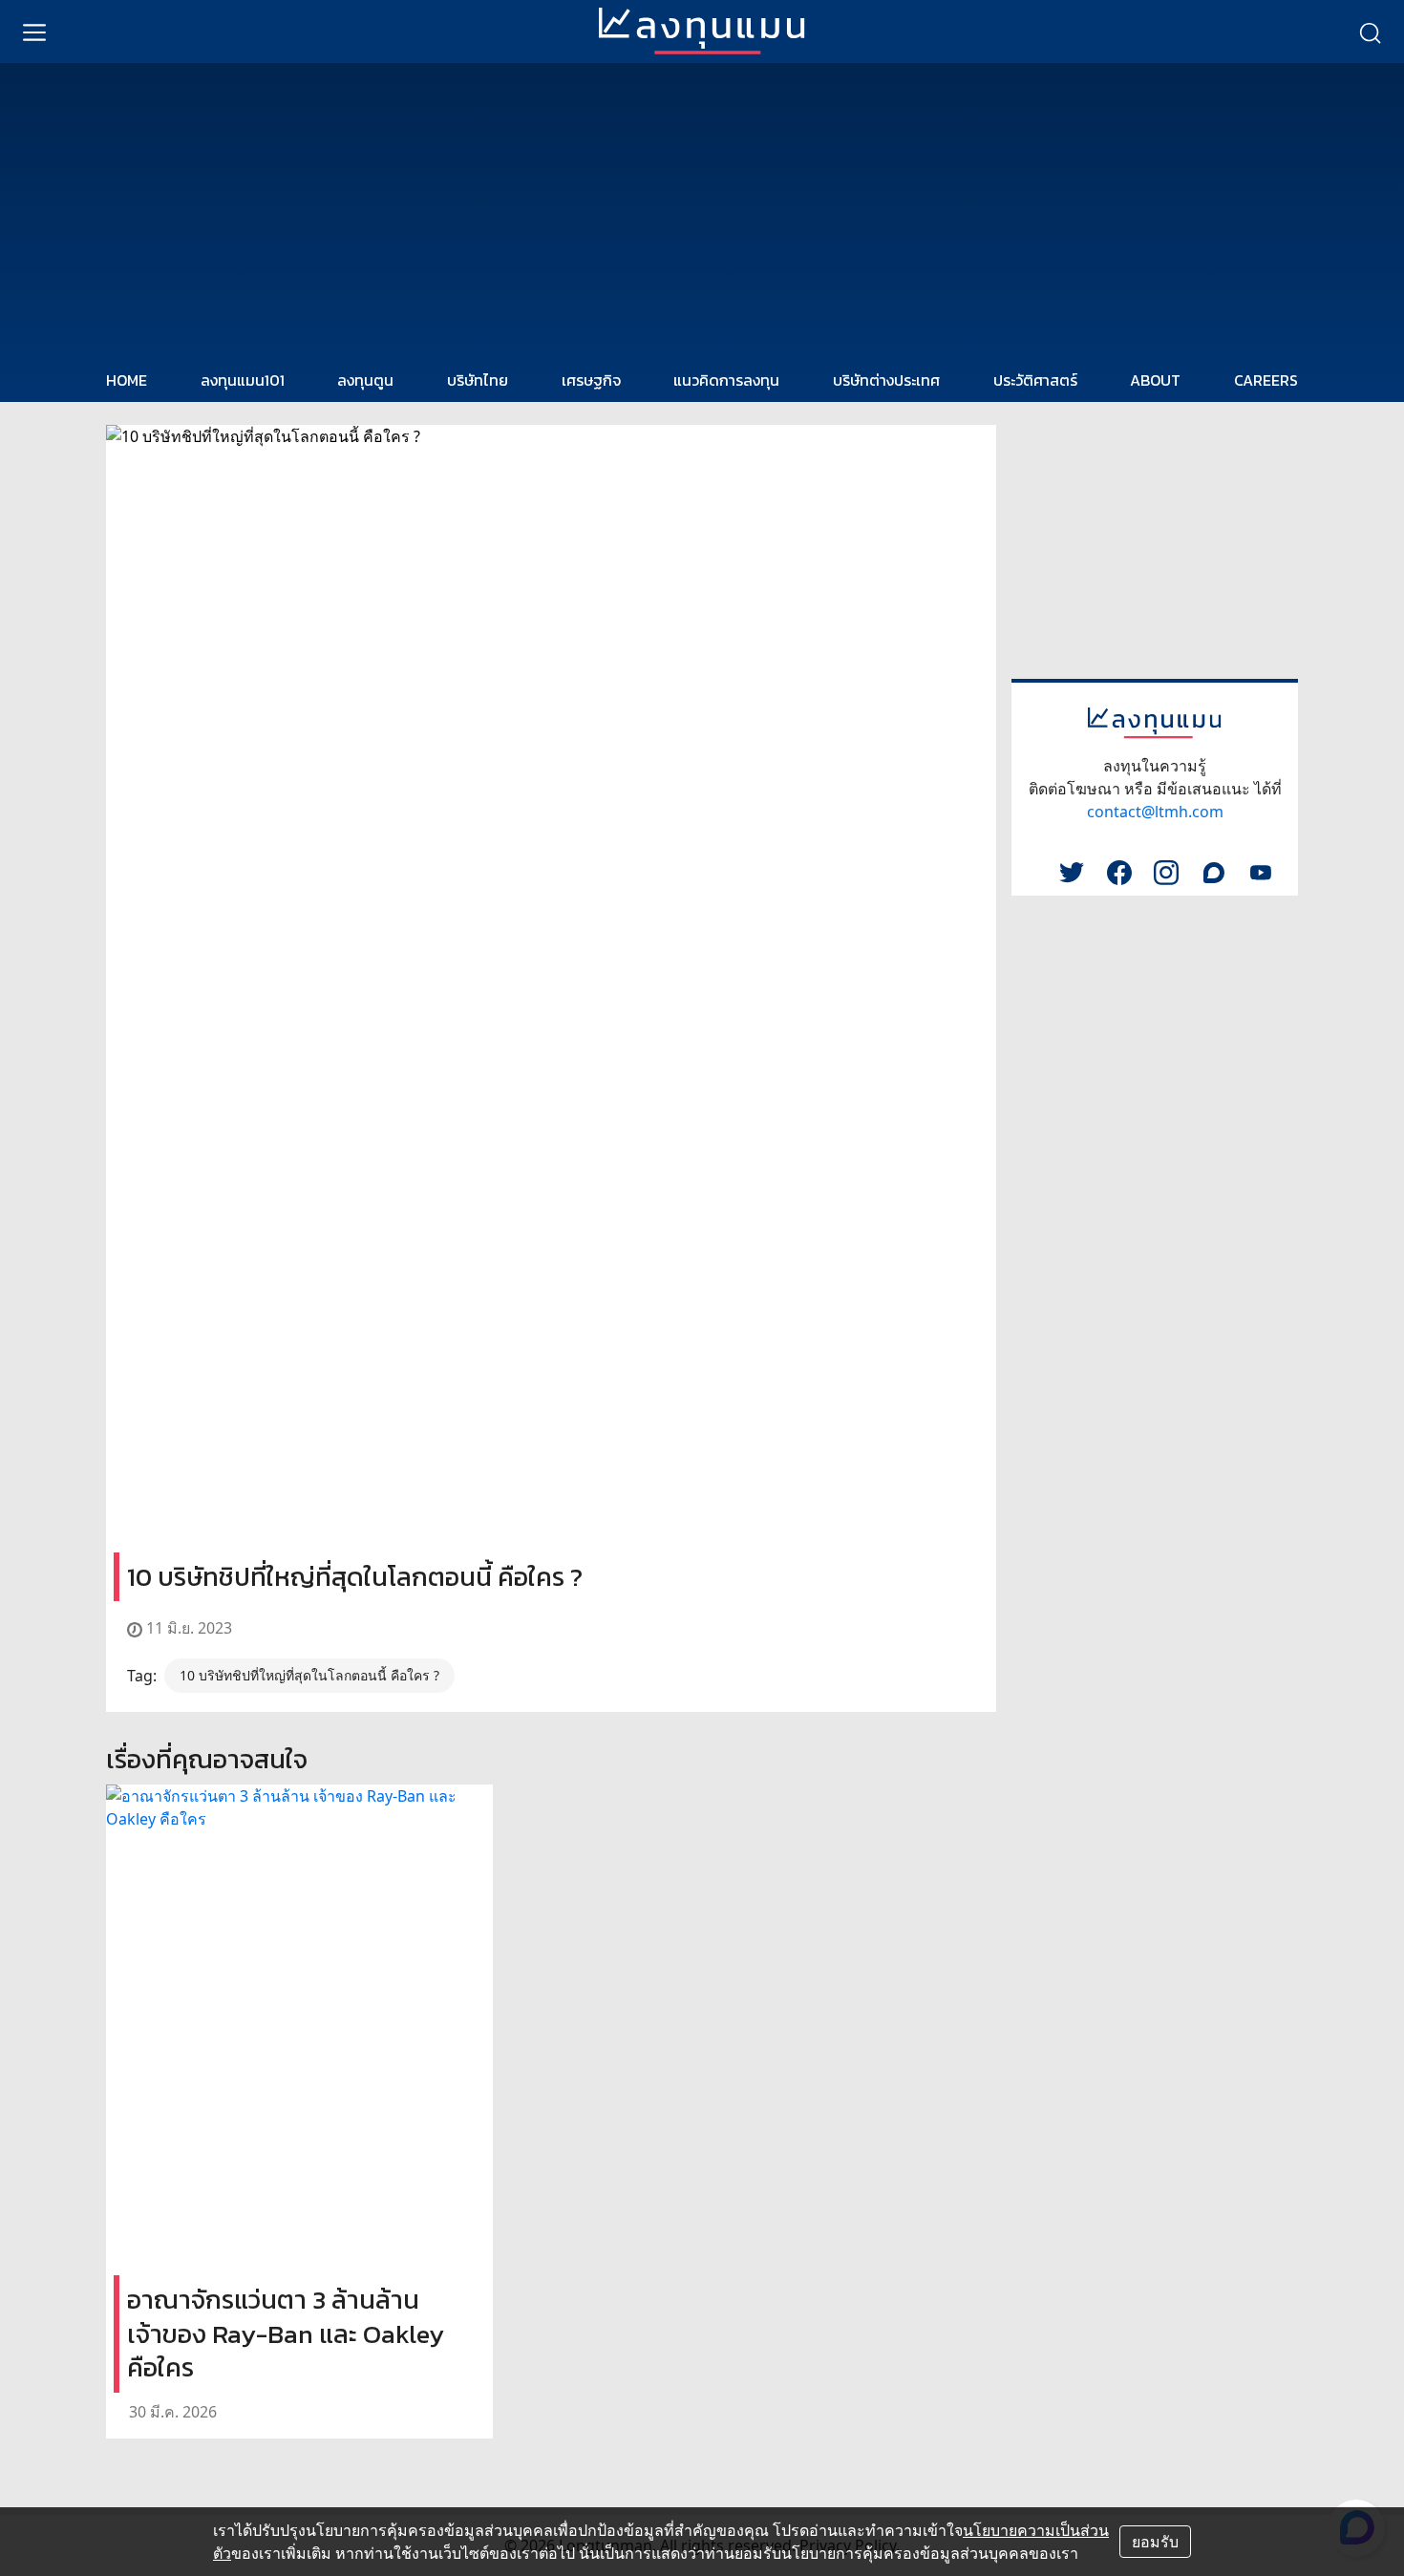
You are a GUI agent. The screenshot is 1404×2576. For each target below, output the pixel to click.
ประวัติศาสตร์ (1035, 380)
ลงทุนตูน (365, 380)
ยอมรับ (1155, 2542)
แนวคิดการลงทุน (726, 380)
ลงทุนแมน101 (243, 380)
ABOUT (1155, 380)
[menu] (34, 32)
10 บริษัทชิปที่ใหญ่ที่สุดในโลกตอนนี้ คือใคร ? (309, 1675)
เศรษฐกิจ (591, 380)
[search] (1370, 32)
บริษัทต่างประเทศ (886, 380)
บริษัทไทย (478, 380)
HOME (127, 380)
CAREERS (1266, 380)
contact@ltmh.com (1155, 812)
